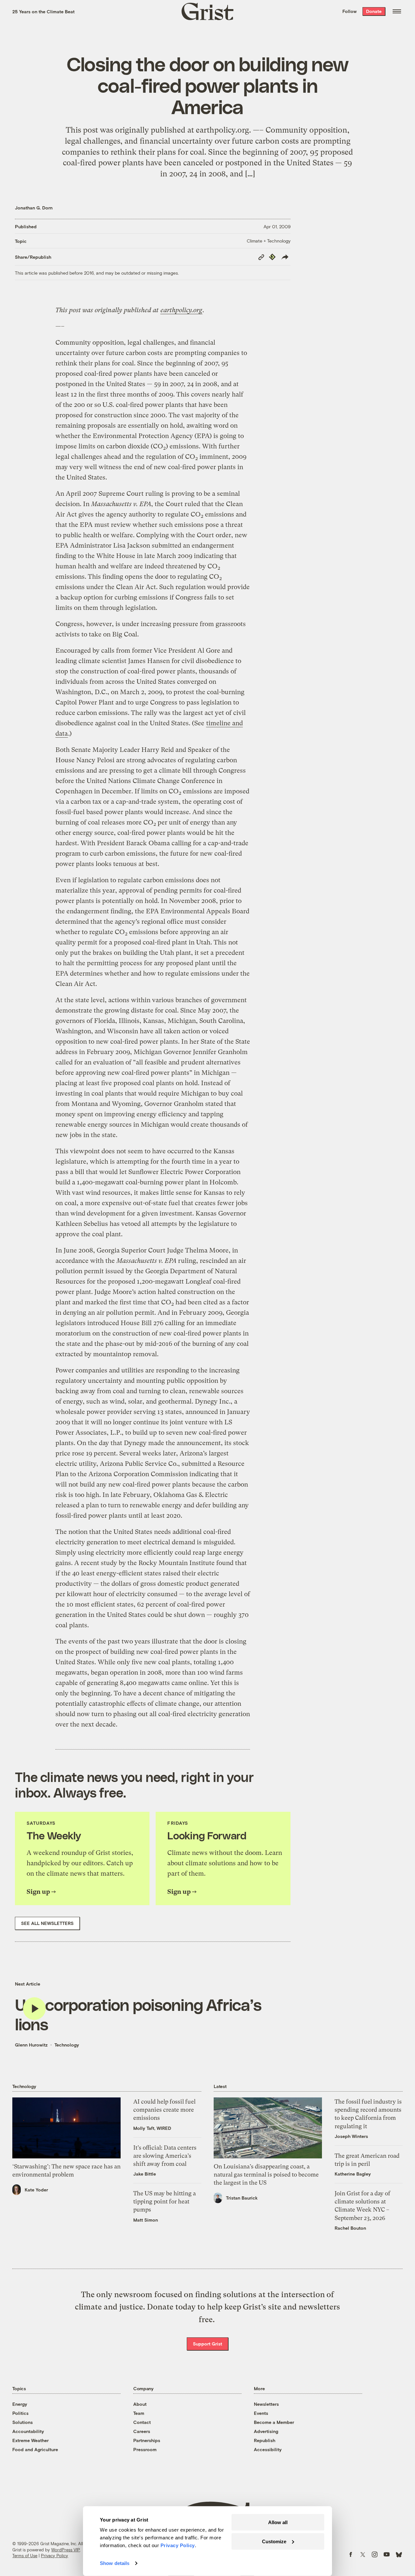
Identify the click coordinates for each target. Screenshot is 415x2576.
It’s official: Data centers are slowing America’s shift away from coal (165, 2156)
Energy (20, 2404)
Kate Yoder (36, 2190)
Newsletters (266, 2404)
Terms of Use (25, 2556)
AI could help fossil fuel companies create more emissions (164, 2110)
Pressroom (145, 2449)
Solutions (23, 2422)
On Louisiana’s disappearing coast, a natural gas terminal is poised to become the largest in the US (266, 2174)
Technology (67, 2045)
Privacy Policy (54, 2556)
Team (139, 2413)
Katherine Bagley (353, 2174)
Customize (274, 2541)
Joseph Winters (351, 2136)
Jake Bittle (145, 2174)
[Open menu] (397, 11)
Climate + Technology (269, 241)
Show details (115, 2563)
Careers (142, 2431)
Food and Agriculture (35, 2449)
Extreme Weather (30, 2440)
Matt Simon (146, 2220)
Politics (20, 2413)
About (140, 2404)
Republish (265, 2440)
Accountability (28, 2431)
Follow (350, 11)
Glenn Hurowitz (31, 2045)
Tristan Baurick (242, 2198)
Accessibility (268, 2449)
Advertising (266, 2431)
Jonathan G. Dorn (34, 208)
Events (261, 2413)
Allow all (278, 2522)
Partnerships (147, 2440)
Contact (142, 2422)
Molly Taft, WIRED (152, 2128)
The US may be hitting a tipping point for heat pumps (165, 2201)
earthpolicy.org (181, 310)
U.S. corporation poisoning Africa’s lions (138, 2014)
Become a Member (274, 2422)
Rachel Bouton (350, 2228)
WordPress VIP (65, 2550)
